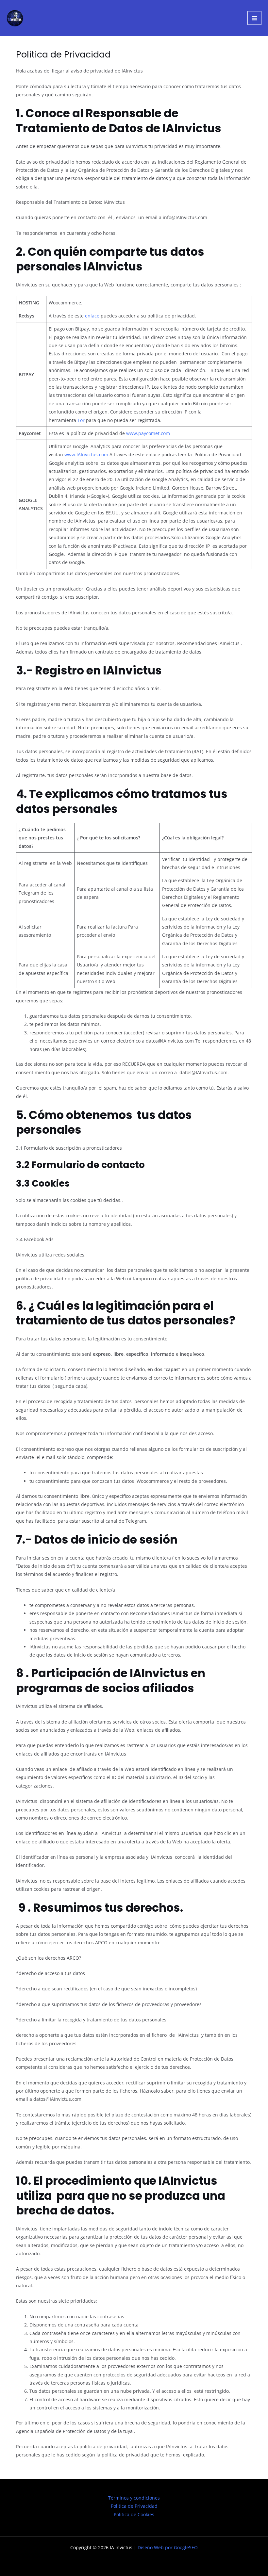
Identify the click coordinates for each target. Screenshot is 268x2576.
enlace (92, 316)
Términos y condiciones (134, 2498)
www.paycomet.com (148, 433)
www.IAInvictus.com (86, 454)
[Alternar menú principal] (255, 18)
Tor (81, 420)
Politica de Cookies (134, 2514)
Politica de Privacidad (134, 2506)
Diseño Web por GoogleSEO (168, 2547)
